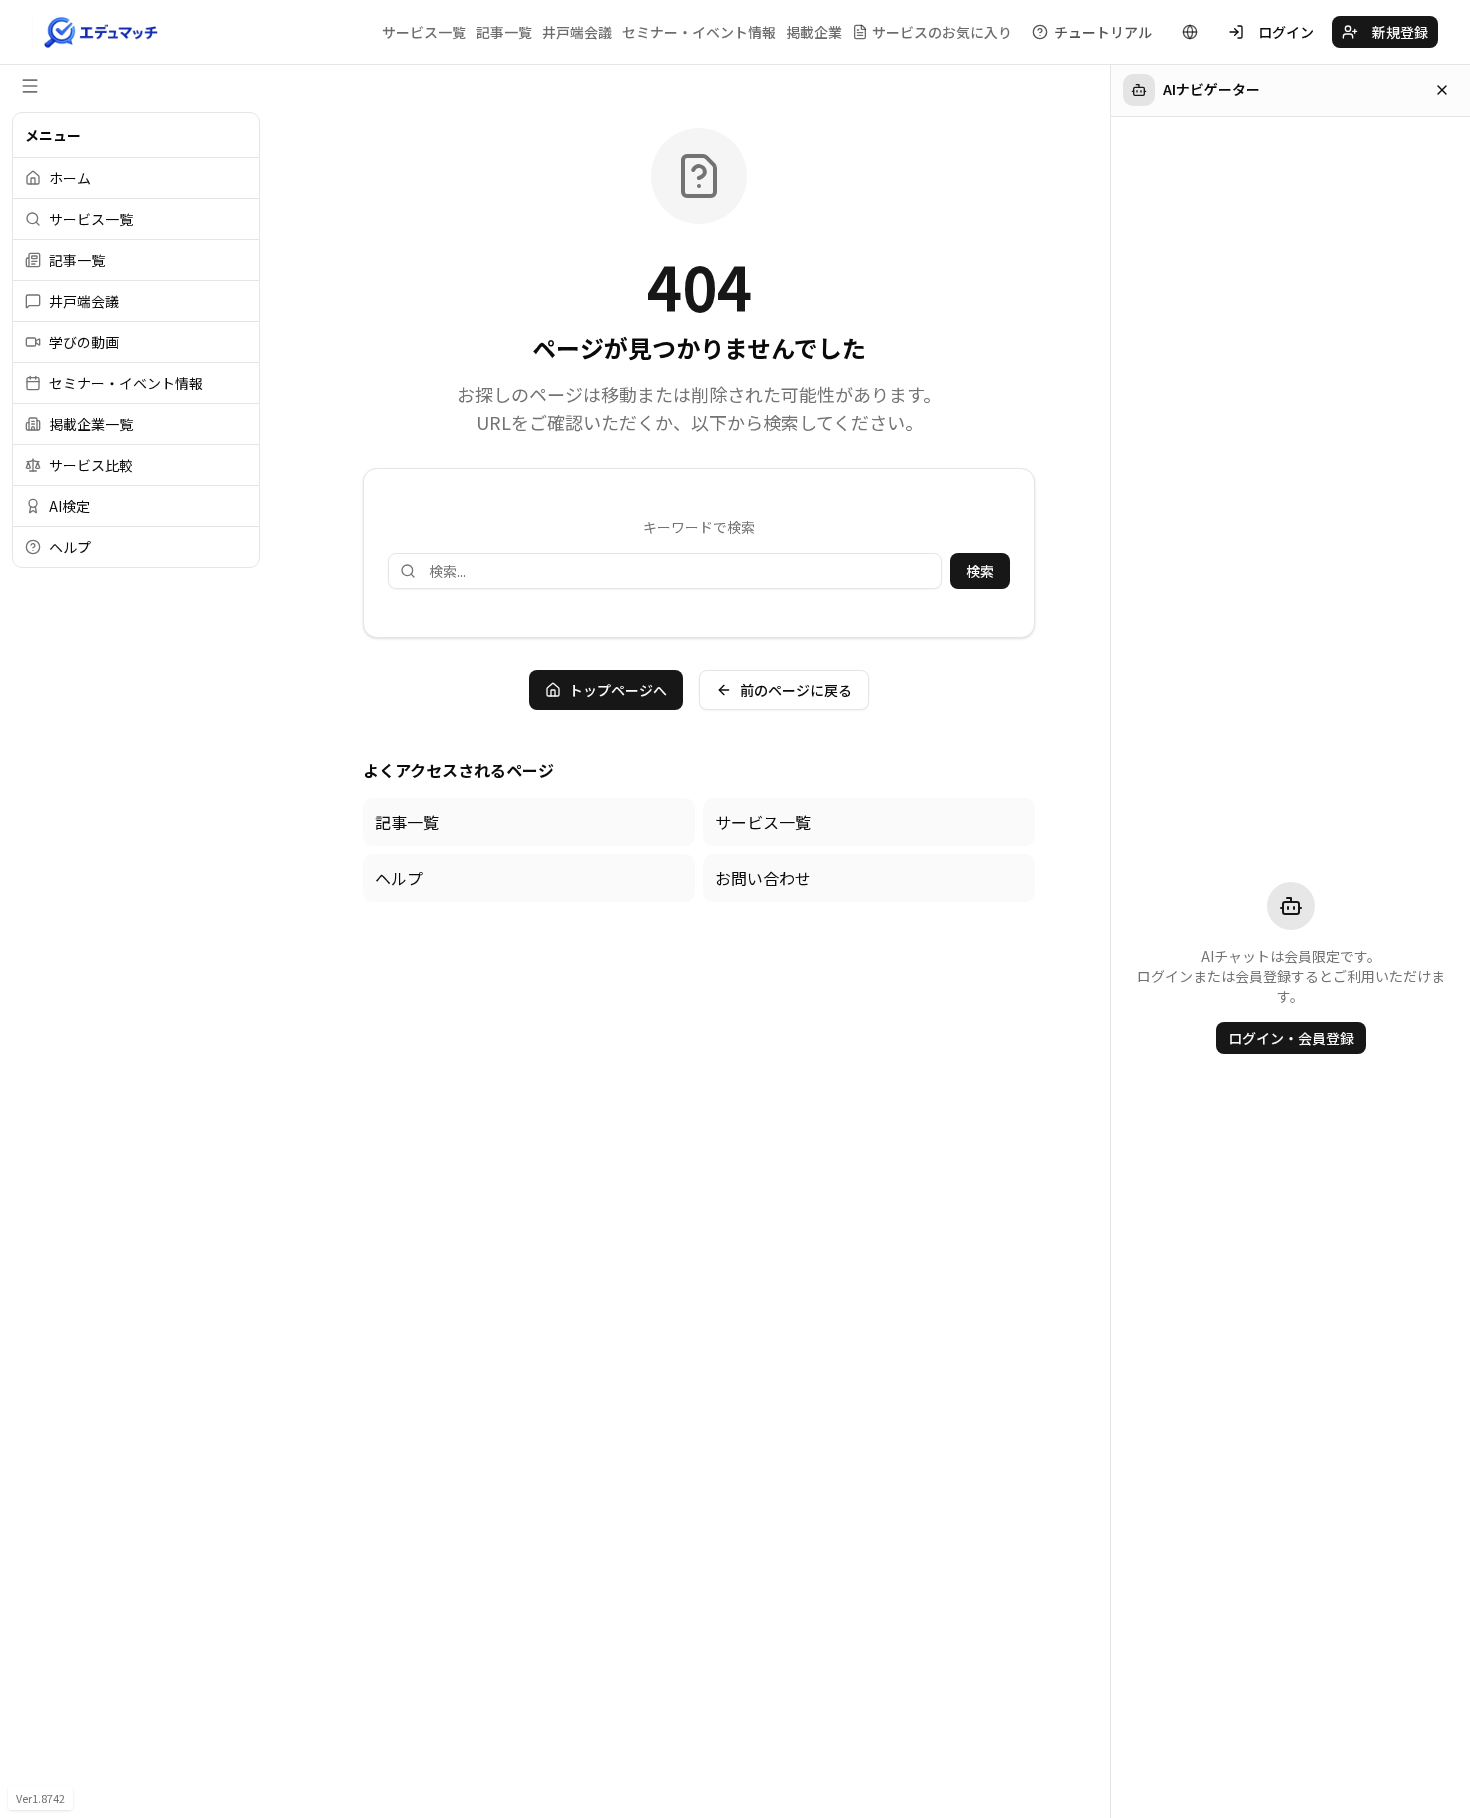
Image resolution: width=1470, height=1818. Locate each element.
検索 (980, 571)
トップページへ (618, 690)
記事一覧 (504, 32)
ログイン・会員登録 (1291, 1038)
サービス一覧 (424, 32)
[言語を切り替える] (1190, 32)
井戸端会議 (577, 32)
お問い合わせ (763, 878)
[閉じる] (1442, 90)
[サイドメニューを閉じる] (30, 86)
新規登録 (1400, 32)
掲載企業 (814, 32)
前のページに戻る (796, 690)
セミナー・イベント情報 (699, 32)
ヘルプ (399, 878)
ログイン (1286, 32)
